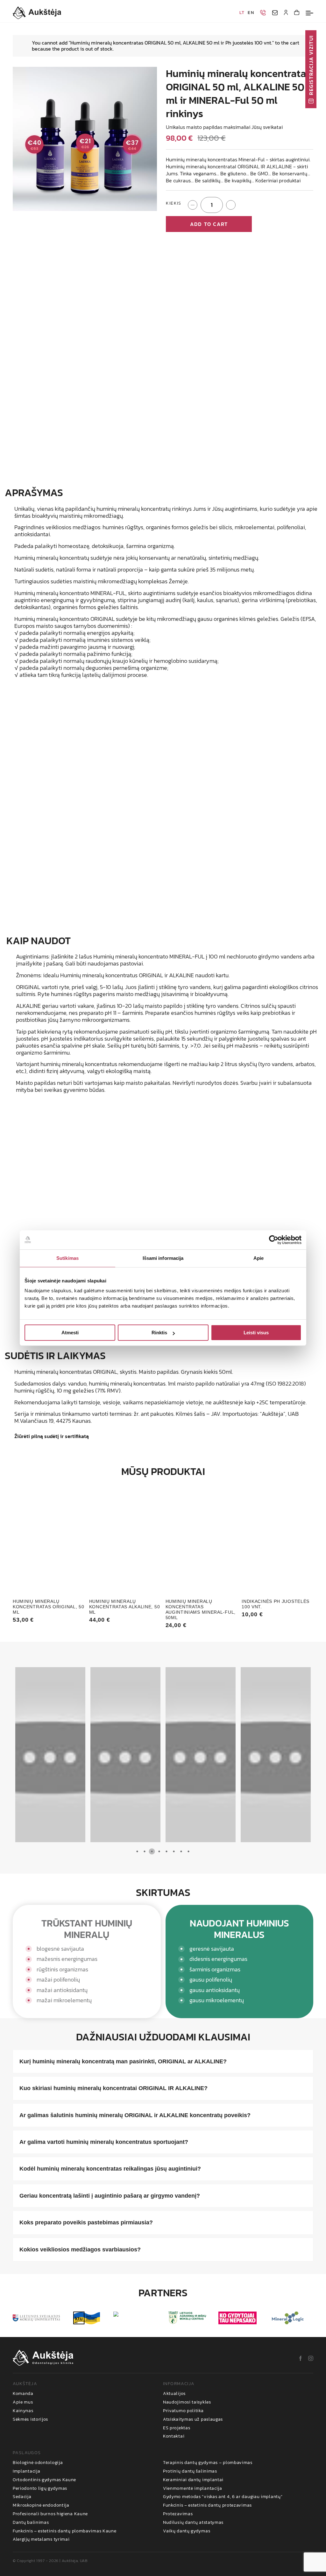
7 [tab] (181, 1852)
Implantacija (26, 2471)
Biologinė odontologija (38, 2463)
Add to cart (209, 224)
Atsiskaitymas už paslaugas (193, 2420)
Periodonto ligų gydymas (40, 2489)
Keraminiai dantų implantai (193, 2480)
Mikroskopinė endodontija (41, 2506)
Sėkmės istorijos (30, 2420)
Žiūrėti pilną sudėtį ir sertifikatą (52, 1436)
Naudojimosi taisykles (187, 2402)
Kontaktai (174, 2436)
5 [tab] (166, 1852)
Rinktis (159, 1333)
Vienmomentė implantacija (193, 2489)
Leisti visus (256, 1333)
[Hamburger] (309, 13)
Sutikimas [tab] (67, 1258)
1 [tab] (137, 1852)
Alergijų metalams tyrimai (41, 2540)
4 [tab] (159, 1852)
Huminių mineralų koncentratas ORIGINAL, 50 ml (49, 1607)
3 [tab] (152, 1852)
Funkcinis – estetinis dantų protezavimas (207, 2506)
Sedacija (22, 2497)
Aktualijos (174, 2394)
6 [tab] (174, 1852)
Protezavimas (178, 2514)
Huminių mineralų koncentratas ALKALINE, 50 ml (125, 1607)
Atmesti (70, 1333)
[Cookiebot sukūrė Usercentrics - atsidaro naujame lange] (274, 1240)
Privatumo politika (183, 2411)
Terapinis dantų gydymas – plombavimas (208, 2463)
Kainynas (23, 2411)
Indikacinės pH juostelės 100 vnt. (276, 1604)
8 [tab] (188, 1852)
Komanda (23, 2394)
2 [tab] (144, 1852)
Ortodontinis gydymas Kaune (44, 2480)
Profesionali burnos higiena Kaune (50, 2514)
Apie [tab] (259, 1258)
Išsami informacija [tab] (163, 1258)
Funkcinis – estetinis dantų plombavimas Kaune (65, 2531)
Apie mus (23, 2402)
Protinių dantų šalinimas (190, 2471)
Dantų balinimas (31, 2523)
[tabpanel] (50, 1755)
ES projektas (177, 2428)
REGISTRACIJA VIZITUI (311, 65)
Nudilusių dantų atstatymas (193, 2523)
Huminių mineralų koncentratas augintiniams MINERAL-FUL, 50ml (201, 1609)
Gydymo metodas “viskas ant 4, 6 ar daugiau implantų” (223, 2497)
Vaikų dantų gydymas (187, 2531)
